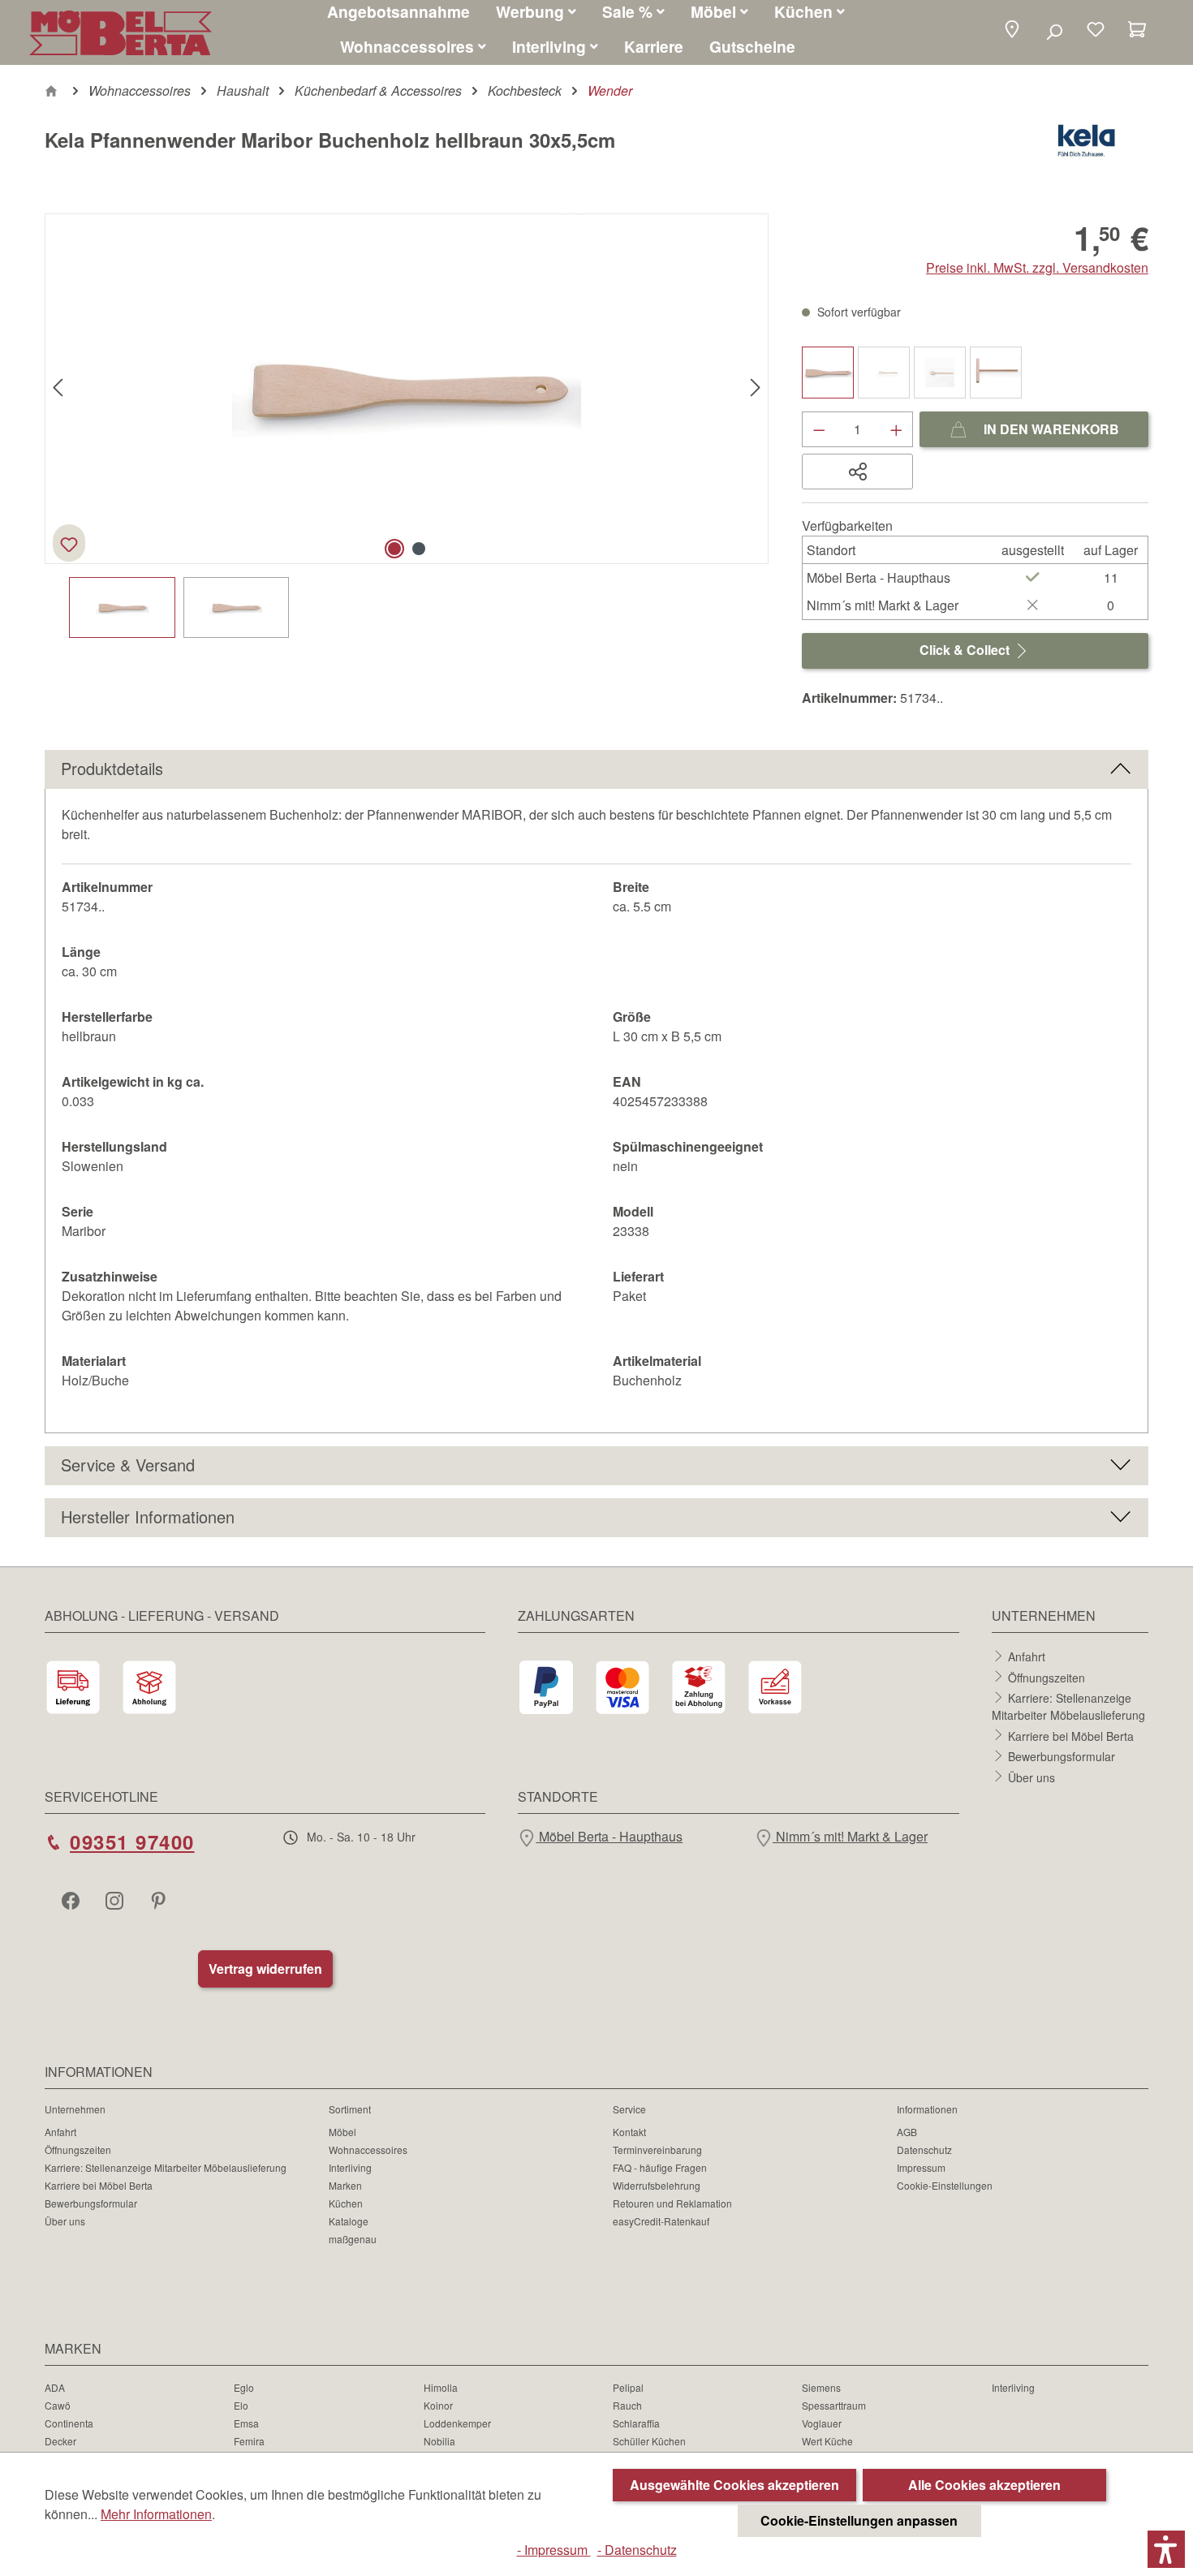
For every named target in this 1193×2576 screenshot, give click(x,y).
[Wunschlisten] (1096, 31)
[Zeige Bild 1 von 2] (394, 549)
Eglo (244, 2387)
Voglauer (822, 2423)
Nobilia (439, 2441)
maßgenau (353, 2239)
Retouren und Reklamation (672, 2203)
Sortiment (350, 2109)
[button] (1012, 30)
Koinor (438, 2405)
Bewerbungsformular (1062, 1756)
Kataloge (349, 2221)
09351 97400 (132, 1842)
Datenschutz (924, 2150)
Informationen (927, 2109)
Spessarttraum (834, 2405)
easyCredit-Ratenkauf (661, 2221)
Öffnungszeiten (1047, 1677)
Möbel (342, 2132)
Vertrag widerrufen (265, 1969)
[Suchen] (1054, 31)
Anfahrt (1027, 1656)
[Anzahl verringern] (819, 429)
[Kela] (1086, 146)
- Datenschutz (637, 2550)
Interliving (350, 2167)
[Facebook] (72, 1900)
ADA (55, 2387)
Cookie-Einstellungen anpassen (859, 2520)
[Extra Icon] (160, 1900)
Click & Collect (966, 650)
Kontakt (629, 2132)
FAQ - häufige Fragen (660, 2167)
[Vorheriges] (58, 388)
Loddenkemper (457, 2423)
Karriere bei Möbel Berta (1071, 1735)
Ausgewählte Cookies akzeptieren (734, 2485)
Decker (60, 2441)
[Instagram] (116, 1900)
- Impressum (554, 2550)
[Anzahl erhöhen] (897, 429)
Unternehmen (75, 2109)
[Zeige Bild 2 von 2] (419, 549)
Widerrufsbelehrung (657, 2185)
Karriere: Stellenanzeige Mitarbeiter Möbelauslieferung (1068, 1706)
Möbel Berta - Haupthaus (609, 1836)
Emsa (246, 2423)
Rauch (627, 2405)
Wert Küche (827, 2441)
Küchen (346, 2203)
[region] (407, 426)
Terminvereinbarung (657, 2150)
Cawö (58, 2405)
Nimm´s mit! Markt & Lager (850, 1836)
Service (629, 2109)
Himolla (441, 2387)
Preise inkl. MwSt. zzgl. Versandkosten (1037, 267)
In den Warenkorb (1050, 429)
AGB (907, 2132)
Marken (345, 2185)
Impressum (921, 2167)
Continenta (69, 2423)
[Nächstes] (756, 388)
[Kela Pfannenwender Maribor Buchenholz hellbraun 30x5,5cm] (407, 389)
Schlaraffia (636, 2423)
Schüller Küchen (649, 2441)
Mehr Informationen (156, 2514)
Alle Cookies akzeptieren (984, 2485)
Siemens (821, 2387)
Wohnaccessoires (368, 2150)
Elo (241, 2405)
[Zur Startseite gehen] (121, 33)
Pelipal (628, 2387)
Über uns (1031, 1777)
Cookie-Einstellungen (945, 2185)
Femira (249, 2441)
